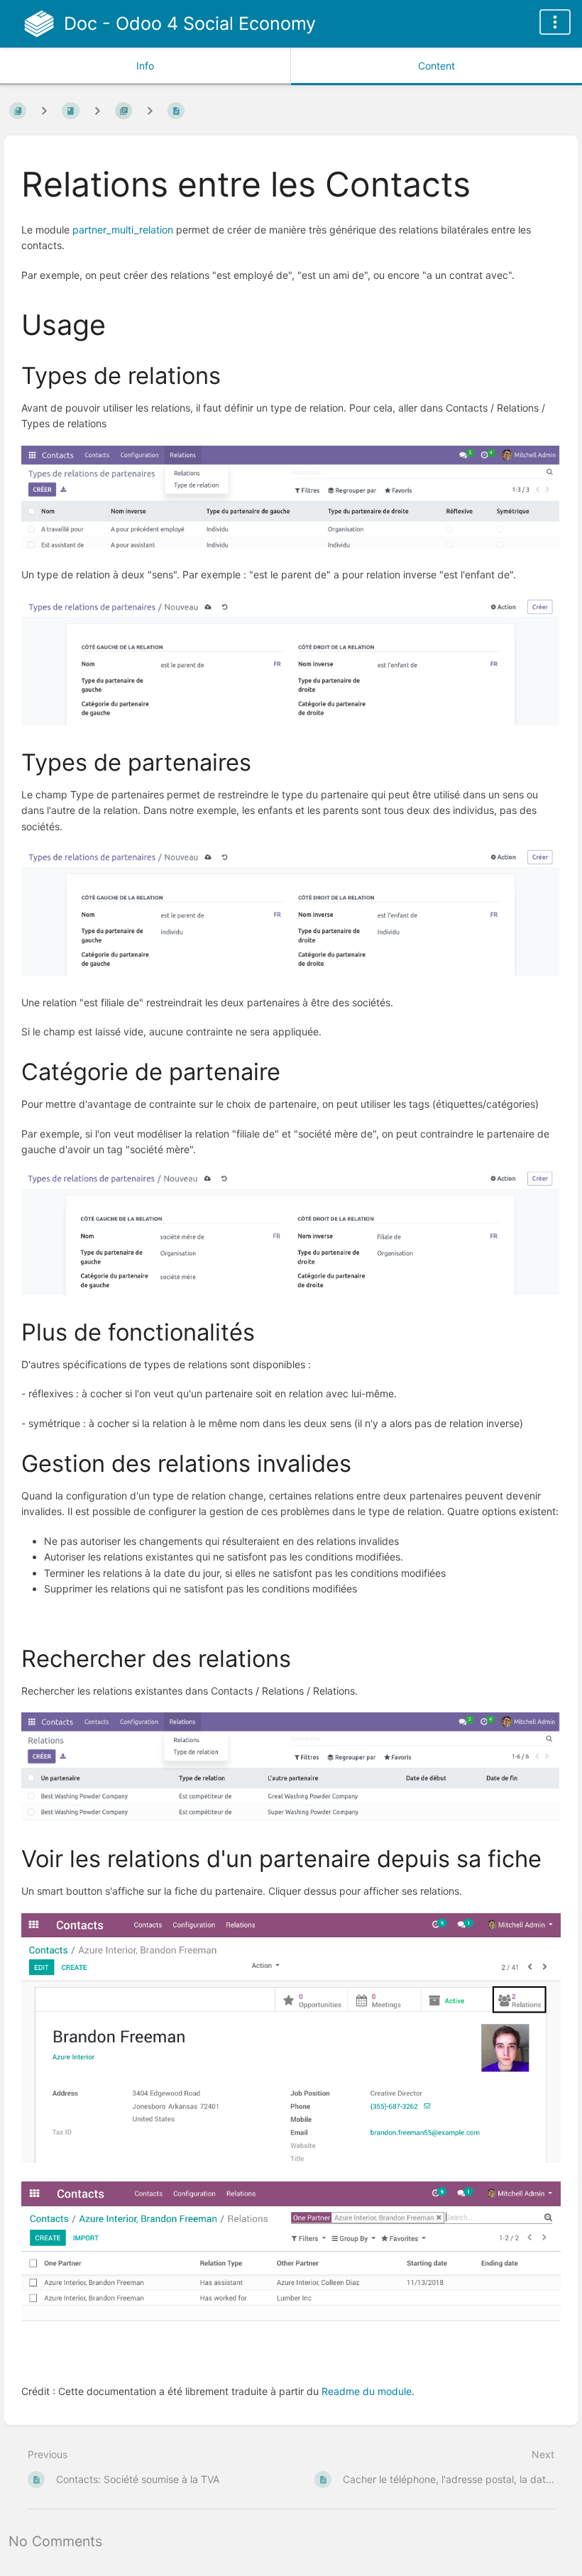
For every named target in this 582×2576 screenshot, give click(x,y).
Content (436, 66)
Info (145, 66)
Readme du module (367, 2391)
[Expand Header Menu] (555, 22)
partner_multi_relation (123, 230)
